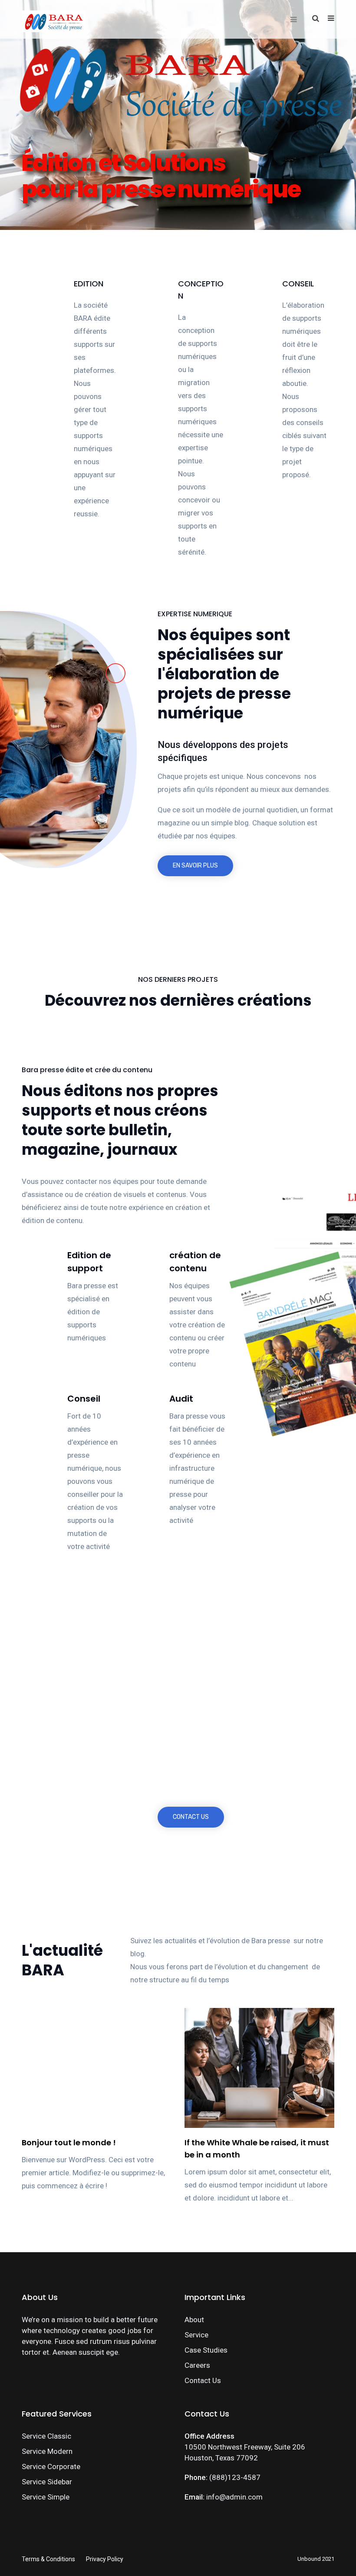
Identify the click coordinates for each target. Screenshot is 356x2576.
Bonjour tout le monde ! (69, 2142)
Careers (197, 2365)
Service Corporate (51, 2466)
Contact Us (203, 2380)
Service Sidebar (47, 2482)
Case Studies (206, 2350)
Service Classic (46, 2436)
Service (196, 2335)
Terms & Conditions (48, 2559)
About (194, 2320)
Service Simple (46, 2497)
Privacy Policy (105, 2559)
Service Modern (47, 2451)
